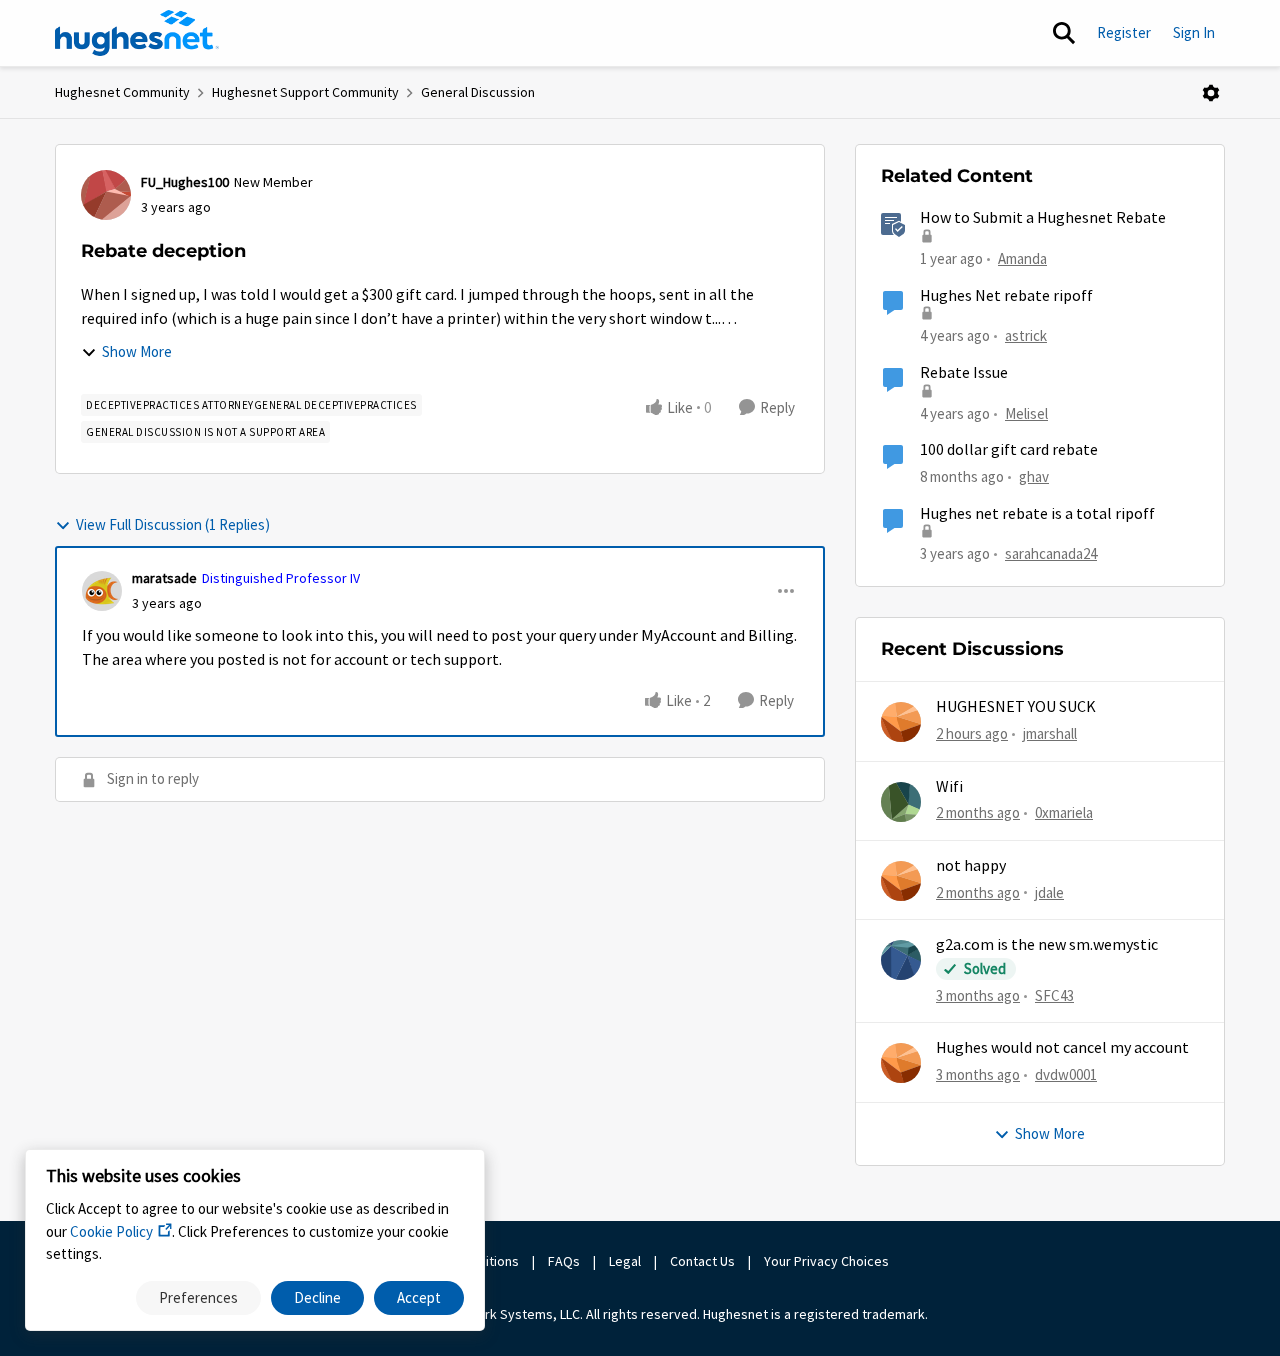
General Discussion (478, 92)
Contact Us (702, 1261)
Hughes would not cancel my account (1062, 1048)
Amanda (1022, 258)
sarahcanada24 (1051, 553)
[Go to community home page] (137, 33)
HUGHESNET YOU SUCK (1016, 707)
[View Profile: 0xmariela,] (901, 802)
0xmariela (1064, 812)
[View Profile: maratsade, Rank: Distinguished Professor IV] (102, 591)
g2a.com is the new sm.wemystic (1047, 945)
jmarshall (1050, 733)
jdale (1049, 892)
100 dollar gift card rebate (1009, 450)
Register (1124, 32)
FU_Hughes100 (185, 182)
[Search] (1064, 33)
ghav (1034, 476)
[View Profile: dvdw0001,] (901, 1063)
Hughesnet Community (122, 92)
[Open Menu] (1211, 93)
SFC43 (1054, 995)
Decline (317, 1297)
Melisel (1026, 413)
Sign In (1194, 32)
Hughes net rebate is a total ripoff (1037, 514)
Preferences (198, 1297)
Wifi (949, 787)
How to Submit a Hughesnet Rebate (1043, 218)
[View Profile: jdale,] (901, 881)
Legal (625, 1261)
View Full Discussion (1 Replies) (173, 524)
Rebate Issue (964, 373)
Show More (137, 351)
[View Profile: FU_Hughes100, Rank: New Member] (106, 195)
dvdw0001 (1066, 1074)
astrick (1026, 335)
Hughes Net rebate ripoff (1006, 296)
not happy (971, 866)
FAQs (564, 1261)
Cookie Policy (111, 1231)
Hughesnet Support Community (305, 92)
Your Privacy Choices (828, 1261)
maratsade (164, 578)
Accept (419, 1297)
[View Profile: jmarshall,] (901, 722)
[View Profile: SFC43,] (901, 960)
